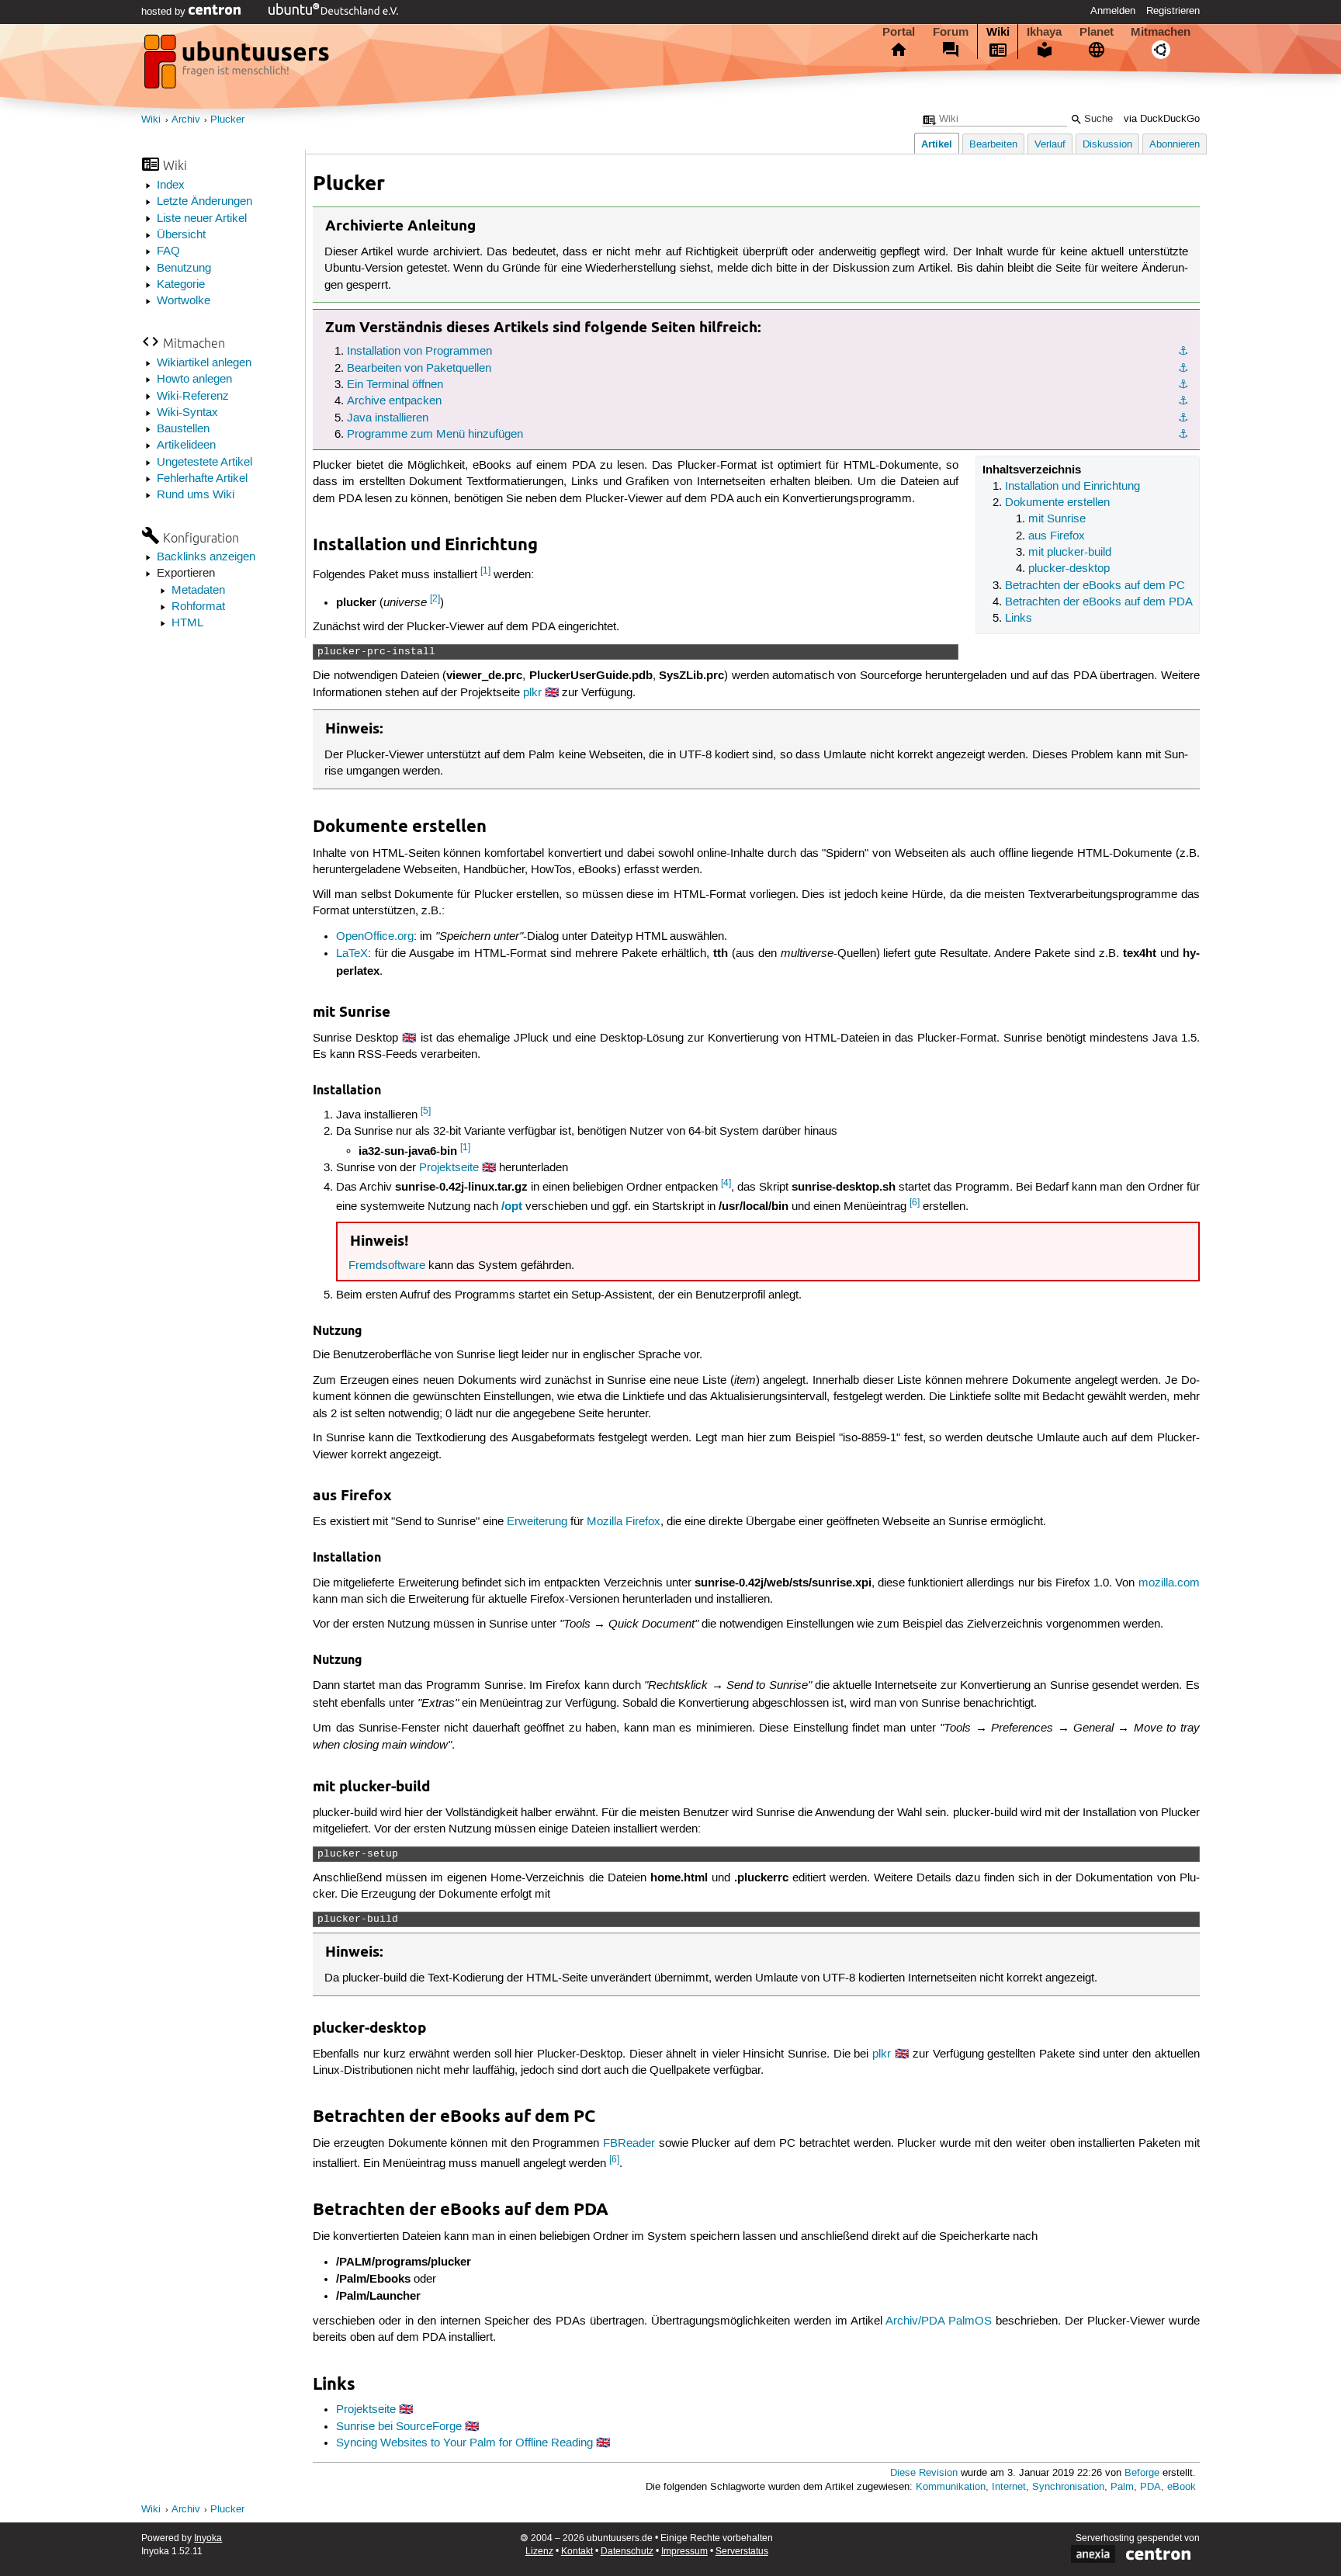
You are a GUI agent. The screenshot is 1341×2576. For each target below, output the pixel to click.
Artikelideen (186, 446)
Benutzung (184, 269)
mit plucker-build (1070, 553)
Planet (1097, 32)
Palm (1122, 2487)
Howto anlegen (194, 380)
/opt (512, 1206)
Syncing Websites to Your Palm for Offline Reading (464, 2443)
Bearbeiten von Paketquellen (419, 369)
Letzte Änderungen (204, 202)
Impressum (684, 2552)
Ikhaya (1044, 32)
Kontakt (577, 2552)
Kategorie (181, 285)
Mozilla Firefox (624, 1522)
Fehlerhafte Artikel (202, 479)
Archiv (186, 120)
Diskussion (1107, 145)
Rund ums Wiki (196, 495)
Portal (899, 32)
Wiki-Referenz (193, 397)
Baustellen (183, 429)
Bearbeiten (993, 145)
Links (1019, 619)
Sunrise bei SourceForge (399, 2427)
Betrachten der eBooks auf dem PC (1095, 586)
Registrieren (1173, 11)
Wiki (998, 32)
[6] (915, 1203)
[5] (426, 1111)
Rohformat (198, 607)
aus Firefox (1057, 536)
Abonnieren (1175, 145)
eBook (1182, 2487)
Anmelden (1113, 11)
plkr (532, 693)
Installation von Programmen (419, 352)
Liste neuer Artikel (202, 219)
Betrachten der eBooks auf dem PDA (1099, 602)
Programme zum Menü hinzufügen (435, 435)
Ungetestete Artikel (204, 463)
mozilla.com (1169, 1583)
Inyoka (208, 2538)
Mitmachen (1161, 32)
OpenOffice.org (375, 937)
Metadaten (198, 591)
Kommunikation (951, 2487)
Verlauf (1050, 145)
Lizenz (539, 2552)
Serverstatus (742, 2552)
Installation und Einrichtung (1072, 487)
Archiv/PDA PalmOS (939, 2321)
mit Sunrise (1057, 519)
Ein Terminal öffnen (395, 385)
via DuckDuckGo (1162, 119)
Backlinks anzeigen (206, 557)
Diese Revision (924, 2473)
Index (171, 185)
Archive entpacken (394, 401)
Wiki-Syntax (187, 413)
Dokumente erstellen (1057, 503)
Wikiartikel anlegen (204, 363)
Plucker (227, 120)
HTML (187, 623)
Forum (951, 32)
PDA (1150, 2487)
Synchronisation (1068, 2487)
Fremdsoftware (387, 1266)
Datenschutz (627, 2552)
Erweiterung (537, 1522)
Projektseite (449, 1168)
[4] (726, 1183)
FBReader (629, 2144)
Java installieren (388, 418)
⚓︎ (1183, 352)
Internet (1009, 2487)
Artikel (937, 144)
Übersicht (181, 235)
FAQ (168, 251)
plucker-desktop (1069, 569)
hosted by (165, 12)
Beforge (1142, 2473)
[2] (435, 599)
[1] (485, 571)
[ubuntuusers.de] (238, 66)
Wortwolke (184, 301)
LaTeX (352, 954)
